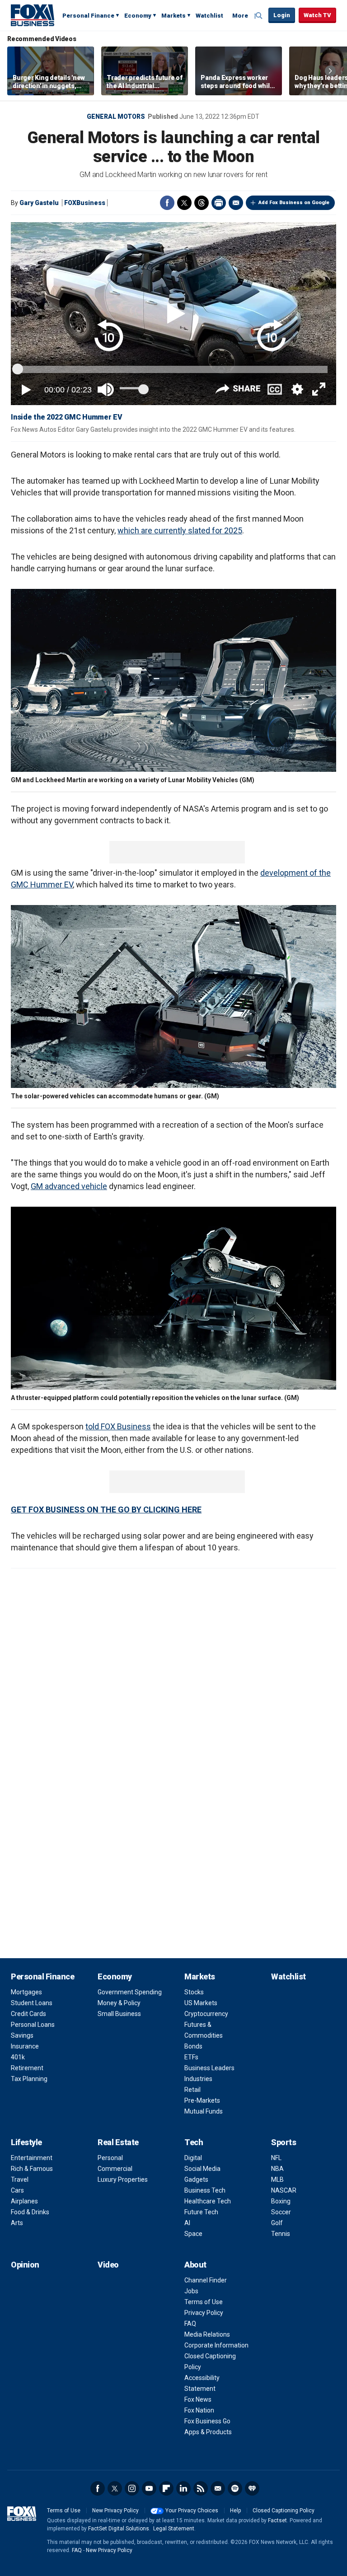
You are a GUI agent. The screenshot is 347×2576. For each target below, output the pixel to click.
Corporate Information (216, 2345)
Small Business (119, 2014)
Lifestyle (26, 2142)
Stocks (194, 1992)
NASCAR (284, 2190)
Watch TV (317, 15)
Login (282, 15)
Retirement (27, 2068)
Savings (22, 2035)
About (195, 2265)
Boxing (281, 2201)
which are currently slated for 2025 (180, 530)
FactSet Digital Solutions (119, 2529)
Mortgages (26, 1992)
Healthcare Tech (208, 2201)
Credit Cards (28, 2014)
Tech (194, 2142)
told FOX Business (118, 1426)
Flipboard (166, 2488)
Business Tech (205, 2190)
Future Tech (201, 2212)
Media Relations (207, 2334)
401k (18, 2057)
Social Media (202, 2169)
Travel (20, 2179)
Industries (198, 2079)
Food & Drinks (30, 2212)
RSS (201, 2488)
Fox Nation (199, 2410)
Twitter (184, 203)
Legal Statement (174, 2529)
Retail (192, 2090)
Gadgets (196, 2179)
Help (235, 2511)
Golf (277, 2223)
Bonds (193, 2046)
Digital (193, 2158)
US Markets (201, 2003)
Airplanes (24, 2201)
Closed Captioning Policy (284, 2511)
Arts (17, 2223)
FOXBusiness (85, 203)
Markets (173, 16)
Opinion (25, 2265)
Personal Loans (33, 2025)
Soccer (281, 2212)
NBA (277, 2169)
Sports (284, 2142)
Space (193, 2234)
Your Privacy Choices (192, 2511)
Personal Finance (88, 16)
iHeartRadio (252, 2488)
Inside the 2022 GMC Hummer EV (67, 417)
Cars (17, 2190)
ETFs (191, 2057)
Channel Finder (206, 2280)
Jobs (191, 2291)
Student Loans (32, 2003)
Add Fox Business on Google (294, 203)
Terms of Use (204, 2302)
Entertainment (32, 2158)
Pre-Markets (202, 2100)
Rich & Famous (32, 2169)
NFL (276, 2158)
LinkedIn (183, 2488)
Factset (277, 2520)
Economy (138, 16)
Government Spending (130, 1992)
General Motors (116, 117)
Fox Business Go (207, 2421)
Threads (202, 203)
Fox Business (33, 15)
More (240, 16)
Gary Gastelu (39, 203)
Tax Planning (29, 2079)
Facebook (167, 203)
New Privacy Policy (115, 2511)
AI (187, 2223)
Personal (110, 2158)
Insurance (25, 2046)
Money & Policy (119, 2003)
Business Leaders (209, 2068)
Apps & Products (208, 2432)
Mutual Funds (204, 2111)
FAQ (190, 2324)
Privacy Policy (204, 2313)
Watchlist (209, 16)
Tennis (281, 2234)
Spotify (235, 2488)
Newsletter (218, 2488)
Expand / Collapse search (259, 16)
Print (219, 203)
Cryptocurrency (206, 2014)
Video (108, 2265)
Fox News (198, 2399)
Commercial (115, 2169)
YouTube (149, 2488)
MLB (277, 2179)
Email (236, 203)
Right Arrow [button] (330, 71)
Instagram (132, 2488)
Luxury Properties (123, 2179)
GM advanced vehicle (69, 1186)
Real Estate (118, 2142)
